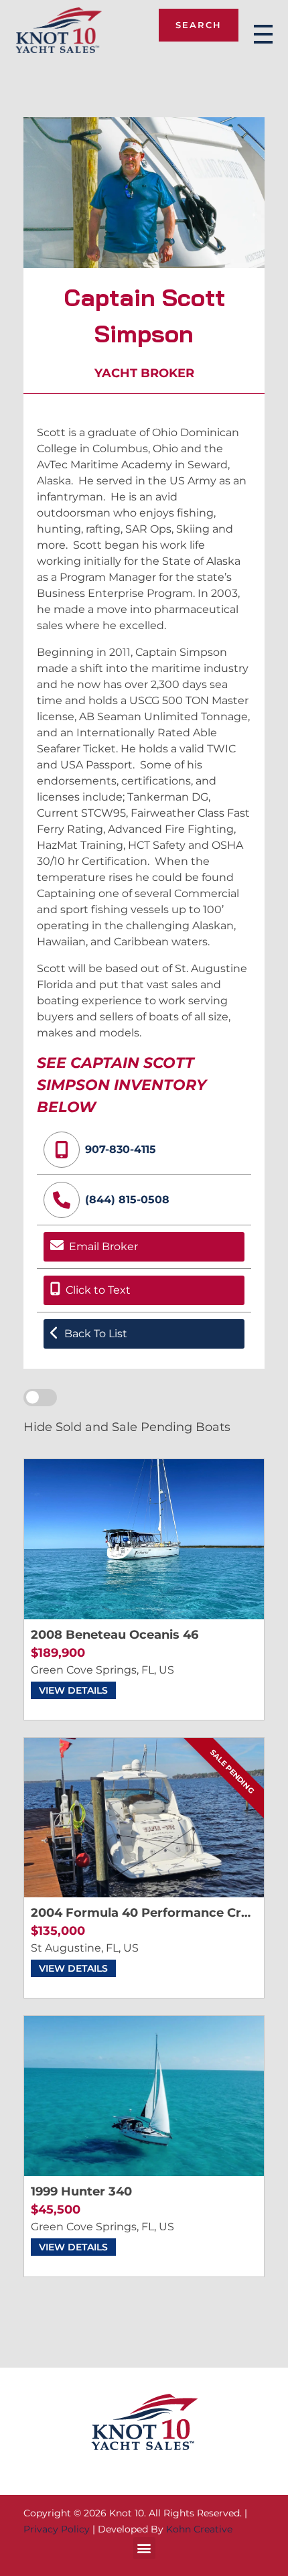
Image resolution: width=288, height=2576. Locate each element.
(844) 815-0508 (127, 1200)
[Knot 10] (59, 32)
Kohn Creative (199, 2529)
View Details (73, 1690)
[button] (144, 2548)
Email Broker (103, 1246)
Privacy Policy (57, 2529)
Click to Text (98, 1290)
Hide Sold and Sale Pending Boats (127, 1427)
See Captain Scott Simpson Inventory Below (122, 1085)
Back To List (96, 1334)
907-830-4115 (121, 1149)
